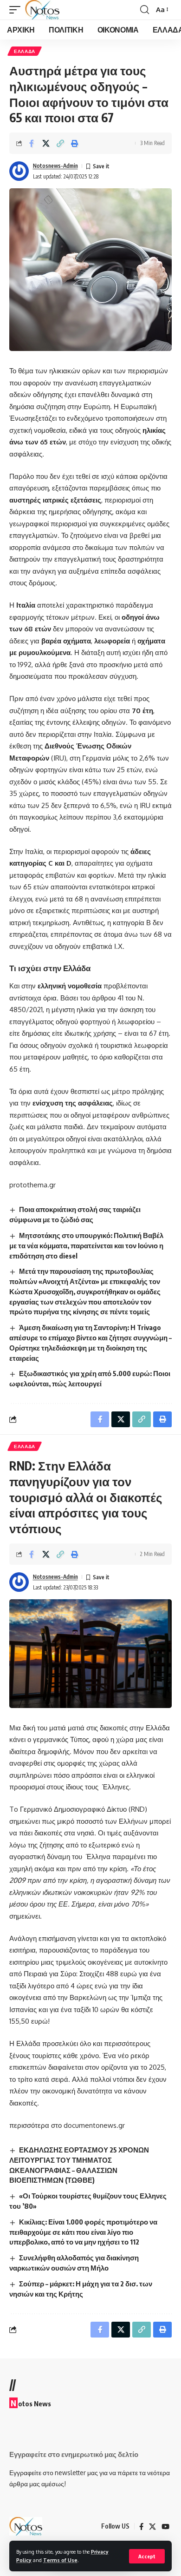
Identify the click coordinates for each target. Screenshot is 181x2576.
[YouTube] (165, 2527)
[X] (152, 2527)
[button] (147, 2556)
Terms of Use (60, 2560)
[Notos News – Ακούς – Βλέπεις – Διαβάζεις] (26, 2526)
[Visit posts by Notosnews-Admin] (19, 171)
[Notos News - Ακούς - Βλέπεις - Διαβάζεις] (42, 10)
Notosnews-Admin (55, 166)
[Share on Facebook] (32, 143)
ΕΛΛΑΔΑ (25, 51)
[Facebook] (141, 2527)
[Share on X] (46, 143)
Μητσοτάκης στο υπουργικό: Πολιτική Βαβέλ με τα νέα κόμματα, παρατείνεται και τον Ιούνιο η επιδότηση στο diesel (86, 1245)
